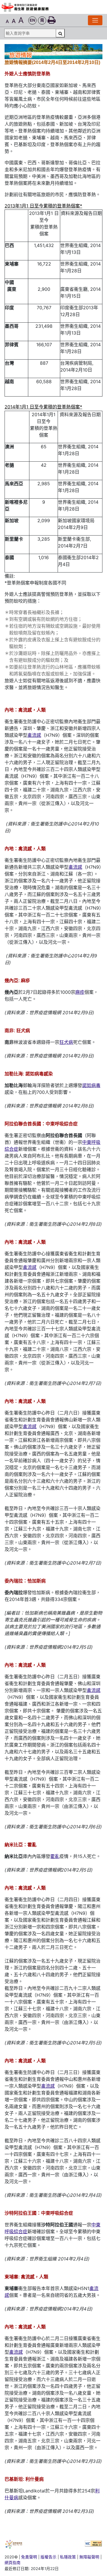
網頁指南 (13, 2563)
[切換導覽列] (95, 20)
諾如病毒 (91, 1085)
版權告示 (49, 2557)
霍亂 (55, 1856)
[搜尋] (60, 33)
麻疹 (80, 992)
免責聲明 (29, 2557)
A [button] (7, 21)
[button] (32, 21)
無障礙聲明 (89, 2557)
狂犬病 (66, 1042)
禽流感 (34, 735)
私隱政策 (68, 2557)
